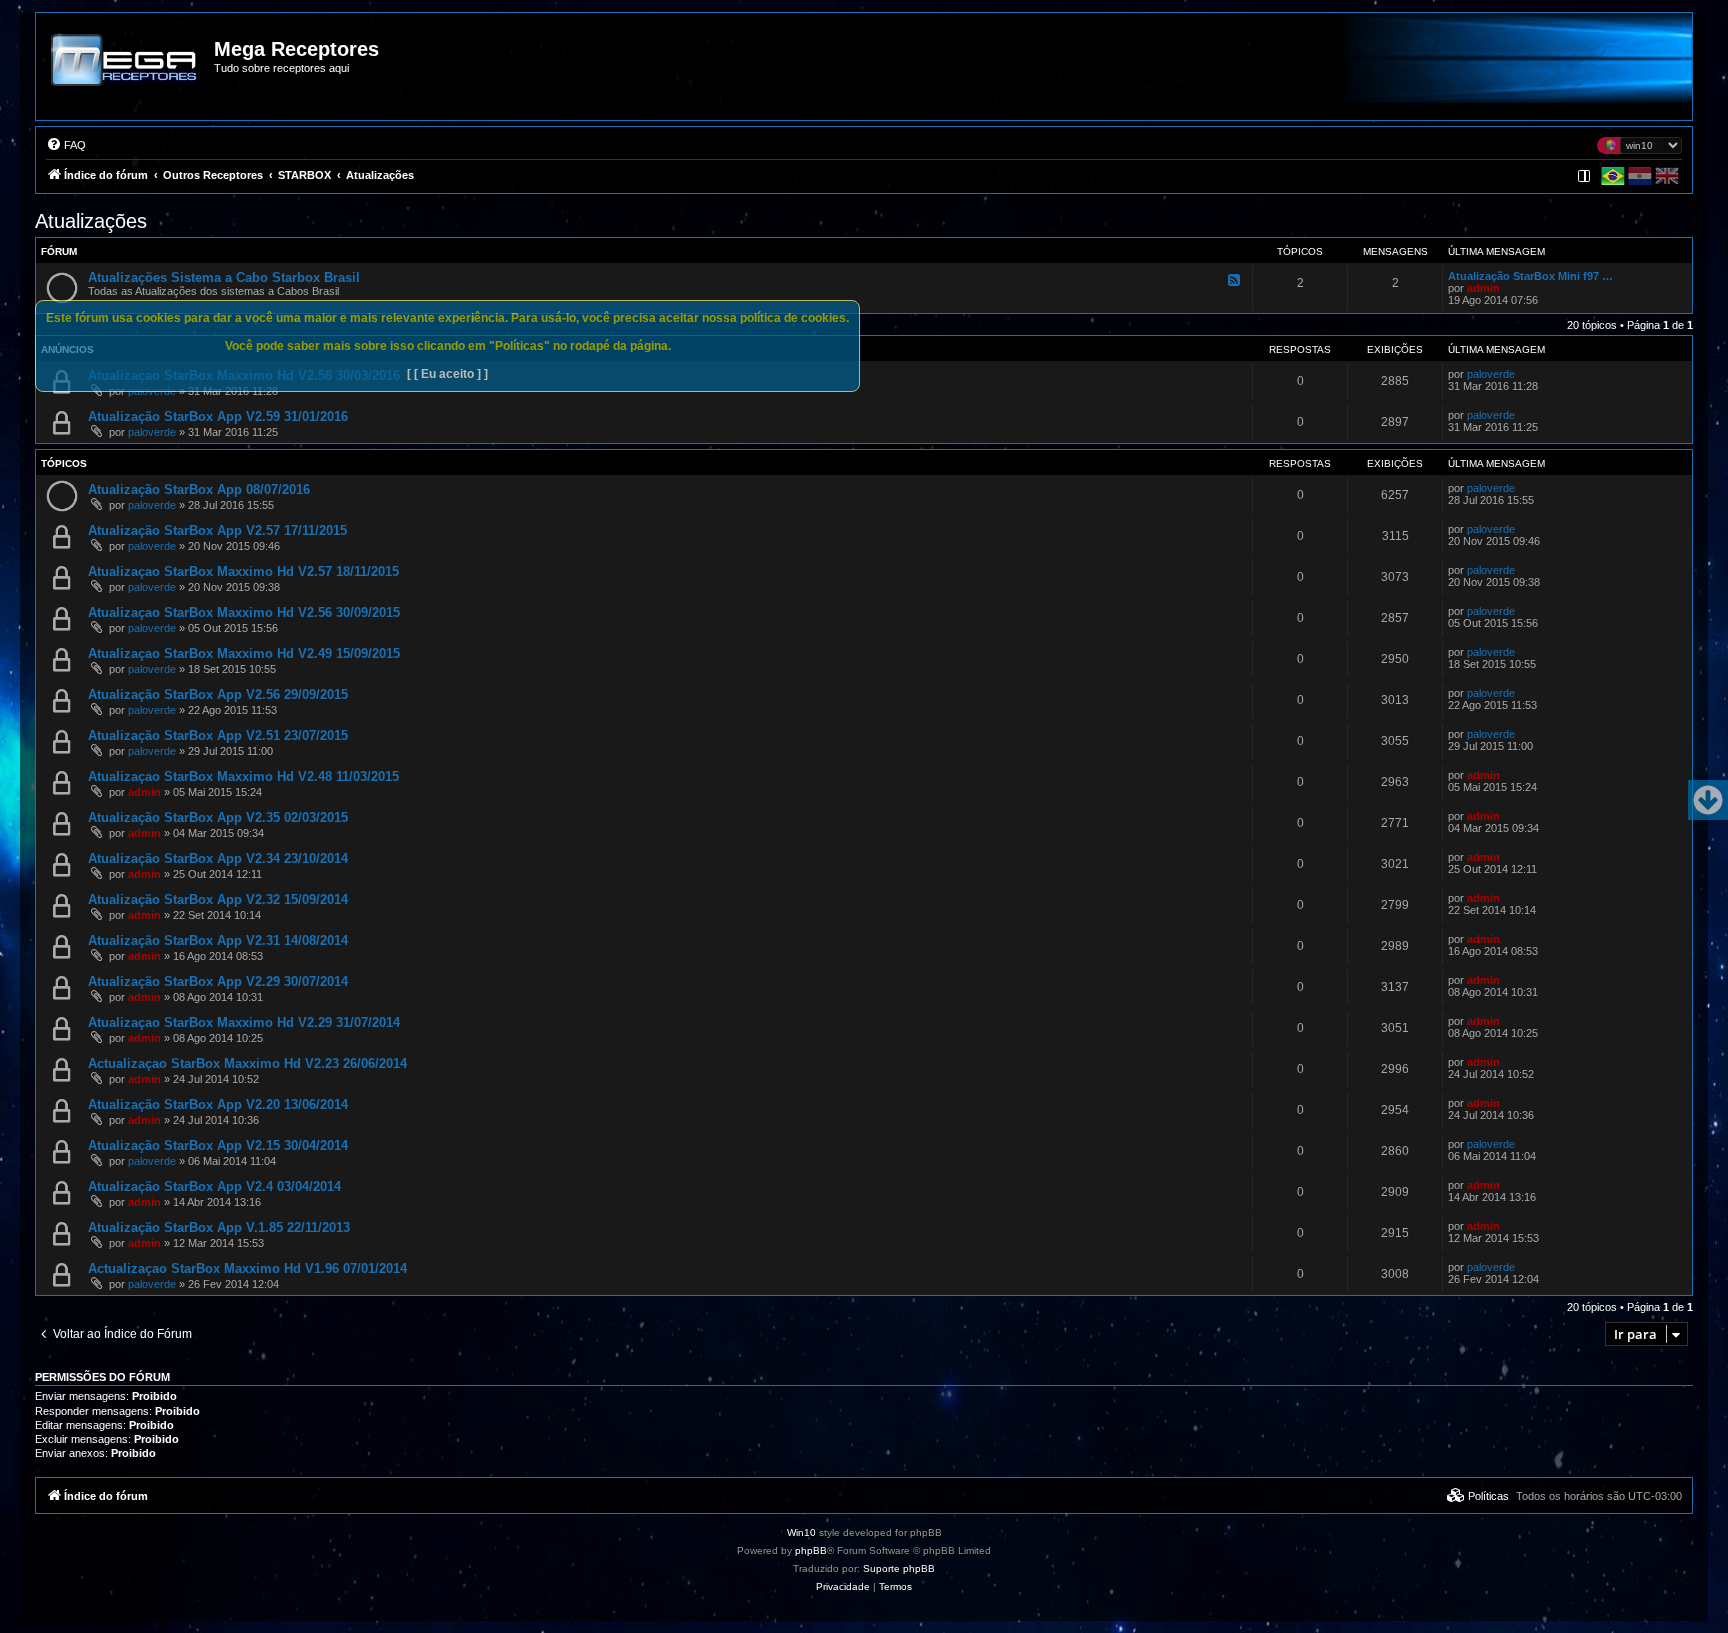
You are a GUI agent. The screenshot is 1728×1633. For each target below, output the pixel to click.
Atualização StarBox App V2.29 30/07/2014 (218, 981)
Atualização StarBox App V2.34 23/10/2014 (218, 858)
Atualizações (91, 221)
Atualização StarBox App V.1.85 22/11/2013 (219, 1227)
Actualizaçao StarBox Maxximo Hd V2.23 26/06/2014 (247, 1063)
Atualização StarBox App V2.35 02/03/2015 (218, 817)
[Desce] (1708, 800)
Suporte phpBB (899, 1568)
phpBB (811, 1550)
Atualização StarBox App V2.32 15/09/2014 (218, 899)
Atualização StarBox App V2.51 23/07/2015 (218, 735)
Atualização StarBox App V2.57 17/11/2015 (217, 530)
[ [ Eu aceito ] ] (447, 374)
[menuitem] (66, 145)
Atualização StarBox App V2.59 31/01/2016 (218, 416)
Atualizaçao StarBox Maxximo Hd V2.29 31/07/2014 (244, 1022)
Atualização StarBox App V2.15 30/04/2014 (218, 1145)
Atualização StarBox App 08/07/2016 (199, 489)
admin (1483, 288)
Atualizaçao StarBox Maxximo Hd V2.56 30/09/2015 (244, 612)
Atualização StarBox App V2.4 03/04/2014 (214, 1186)
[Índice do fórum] (126, 74)
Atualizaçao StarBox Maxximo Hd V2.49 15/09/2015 (244, 653)
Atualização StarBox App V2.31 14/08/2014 (218, 940)
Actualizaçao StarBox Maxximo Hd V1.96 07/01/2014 (247, 1268)
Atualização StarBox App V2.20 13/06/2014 (218, 1104)
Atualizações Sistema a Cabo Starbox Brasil (224, 277)
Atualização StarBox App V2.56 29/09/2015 (218, 694)
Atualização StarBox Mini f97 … (1530, 276)
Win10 (801, 1532)
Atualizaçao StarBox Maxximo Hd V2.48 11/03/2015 (243, 776)
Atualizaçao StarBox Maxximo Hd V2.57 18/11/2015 (243, 571)
